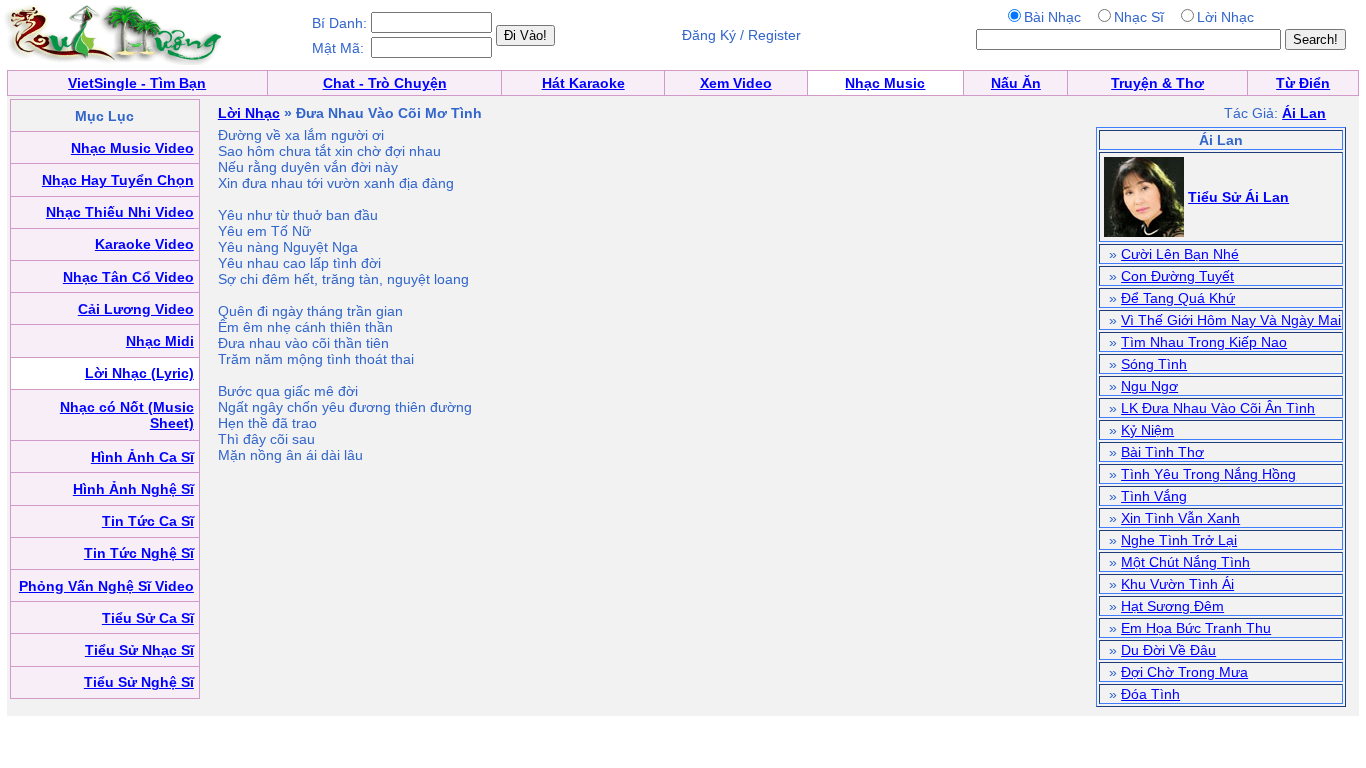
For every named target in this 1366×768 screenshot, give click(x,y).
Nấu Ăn (1016, 83)
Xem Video (736, 83)
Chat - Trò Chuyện (385, 83)
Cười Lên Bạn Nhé (1180, 254)
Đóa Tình (1150, 694)
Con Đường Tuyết (1177, 276)
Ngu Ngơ (1149, 386)
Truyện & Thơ (1157, 83)
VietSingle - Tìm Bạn (137, 83)
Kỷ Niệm (1147, 430)
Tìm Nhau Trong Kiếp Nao (1204, 342)
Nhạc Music (885, 83)
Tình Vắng (1154, 496)
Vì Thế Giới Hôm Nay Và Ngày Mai (1231, 320)
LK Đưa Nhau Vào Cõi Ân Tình (1218, 408)
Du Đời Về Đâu (1168, 650)
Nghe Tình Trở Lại (1179, 540)
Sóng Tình (1154, 364)
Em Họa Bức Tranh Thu (1196, 628)
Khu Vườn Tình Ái (1177, 584)
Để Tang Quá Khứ (1178, 298)
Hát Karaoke (583, 83)
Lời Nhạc (249, 113)
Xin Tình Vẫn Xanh (1180, 518)
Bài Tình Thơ (1162, 452)
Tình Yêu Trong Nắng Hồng (1208, 474)
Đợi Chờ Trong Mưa (1184, 672)
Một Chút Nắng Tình (1185, 562)
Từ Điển (1303, 83)
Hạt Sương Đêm (1172, 606)
